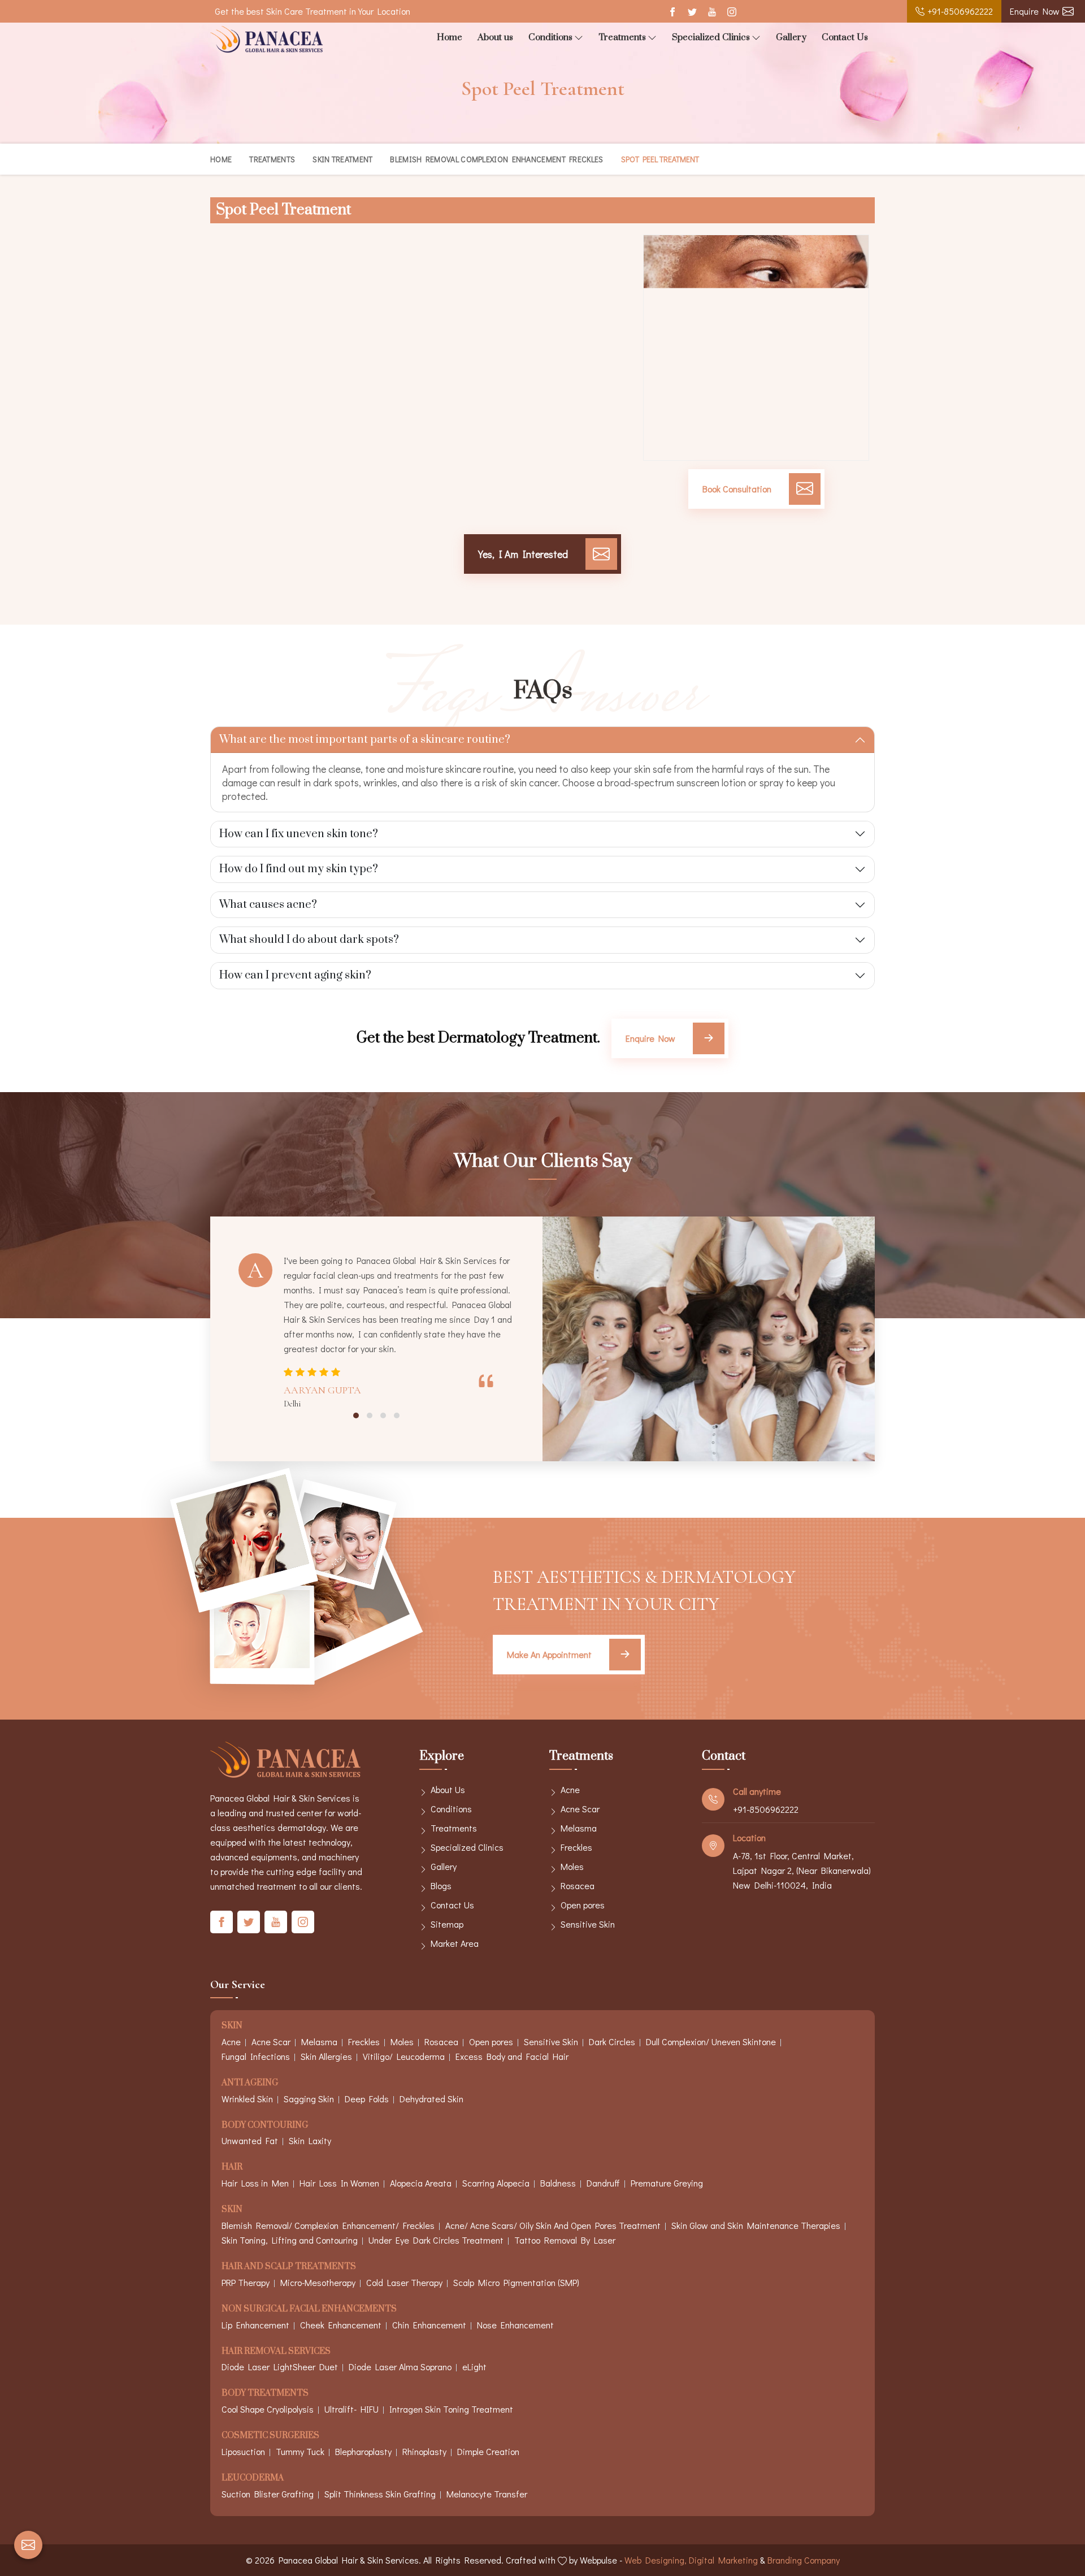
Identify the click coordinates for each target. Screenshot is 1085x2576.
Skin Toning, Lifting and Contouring (290, 2240)
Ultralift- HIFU (351, 2409)
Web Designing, (656, 2560)
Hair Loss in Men (255, 2183)
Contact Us (845, 37)
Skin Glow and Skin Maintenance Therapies (756, 2225)
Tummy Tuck (300, 2451)
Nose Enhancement (515, 2325)
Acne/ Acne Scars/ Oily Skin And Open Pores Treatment (553, 2225)
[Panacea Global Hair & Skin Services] (267, 39)
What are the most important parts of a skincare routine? (365, 740)
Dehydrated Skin (431, 2099)
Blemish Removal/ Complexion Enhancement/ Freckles (328, 2225)
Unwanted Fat (250, 2140)
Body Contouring (265, 2126)
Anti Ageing (250, 2083)
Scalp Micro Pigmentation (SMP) (516, 2282)
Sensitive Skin (588, 1924)
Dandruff (603, 2183)
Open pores (583, 1905)
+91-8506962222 (960, 11)
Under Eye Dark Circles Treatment (436, 2240)
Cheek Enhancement (341, 2325)
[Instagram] (732, 12)
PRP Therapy (246, 2282)
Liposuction (243, 2451)
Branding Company (804, 2560)
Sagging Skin (309, 2099)
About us (495, 37)
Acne (570, 1789)
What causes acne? (268, 905)
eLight (474, 2367)
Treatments (622, 37)
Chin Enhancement (429, 2325)
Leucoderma (253, 2478)
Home (450, 37)
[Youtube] (712, 12)
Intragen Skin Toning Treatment (451, 2409)
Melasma (579, 1828)
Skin (232, 2026)
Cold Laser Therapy (404, 2282)
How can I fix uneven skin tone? (299, 834)
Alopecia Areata (421, 2183)
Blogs (441, 1886)
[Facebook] (672, 12)
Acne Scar (580, 1809)
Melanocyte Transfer (487, 2494)
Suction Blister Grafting (268, 2494)
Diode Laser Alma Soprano (400, 2367)
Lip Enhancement (255, 2325)
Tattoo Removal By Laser (565, 2240)
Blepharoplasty (363, 2451)
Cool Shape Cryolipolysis (268, 2409)
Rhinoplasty (424, 2451)
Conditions (550, 37)
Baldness (558, 2183)
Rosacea (578, 1886)
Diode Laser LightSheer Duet (280, 2367)
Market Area (455, 1943)
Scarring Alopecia (496, 2183)
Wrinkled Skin (247, 2099)
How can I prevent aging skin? (295, 975)
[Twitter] (692, 12)
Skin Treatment (342, 159)
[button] (356, 1415)
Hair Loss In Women (339, 2183)
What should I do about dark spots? (309, 940)
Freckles (576, 1847)
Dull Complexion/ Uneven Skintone (711, 2042)
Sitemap (447, 1924)
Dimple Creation (488, 2451)
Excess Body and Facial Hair (512, 2056)
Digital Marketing (723, 2560)
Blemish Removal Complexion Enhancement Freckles (496, 159)
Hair (232, 2168)
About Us (448, 1789)
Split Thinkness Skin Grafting (380, 2494)
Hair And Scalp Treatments (289, 2267)
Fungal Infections (256, 2056)
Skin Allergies (326, 2056)
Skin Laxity (310, 2140)
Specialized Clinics (711, 37)
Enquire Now (1035, 11)
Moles (572, 1866)
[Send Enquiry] (28, 2545)
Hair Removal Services (276, 2352)
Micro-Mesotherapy (318, 2282)
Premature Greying (667, 2183)
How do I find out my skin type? (299, 869)
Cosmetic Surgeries (270, 2436)
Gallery (791, 37)
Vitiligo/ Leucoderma (404, 2056)
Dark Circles (612, 2042)
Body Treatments (265, 2394)
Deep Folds (367, 2099)
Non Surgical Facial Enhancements (309, 2309)
